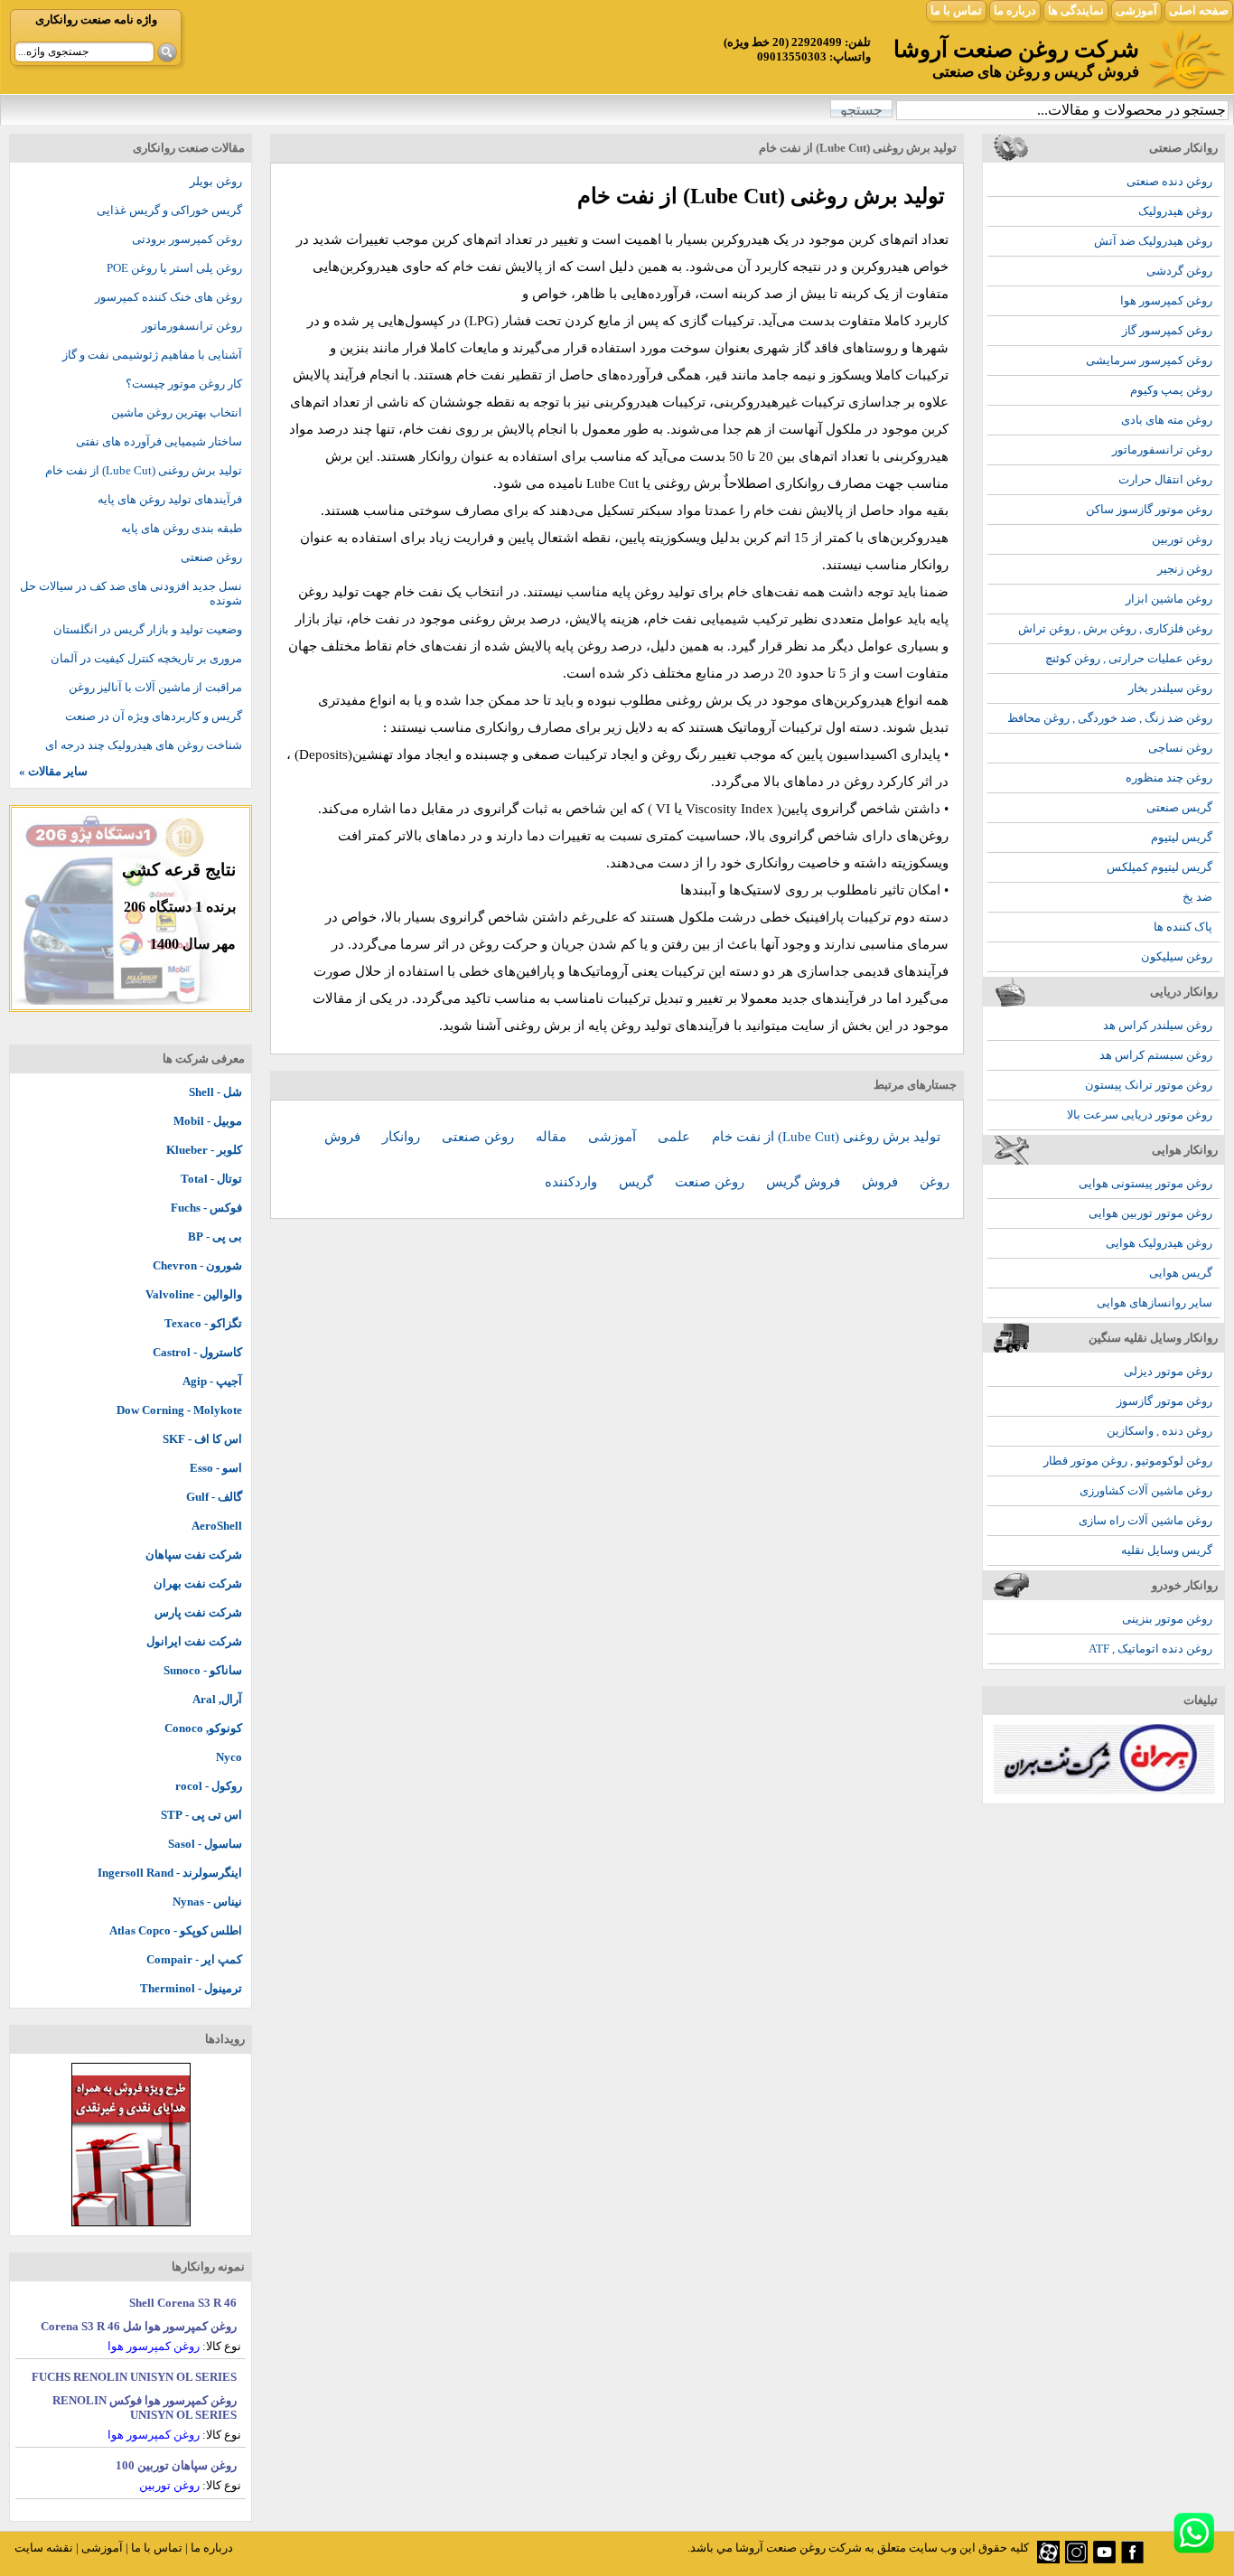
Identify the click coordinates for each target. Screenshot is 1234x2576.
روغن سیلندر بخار (1170, 688)
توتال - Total (211, 1179)
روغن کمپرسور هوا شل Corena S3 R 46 (139, 2326)
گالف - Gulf (214, 1497)
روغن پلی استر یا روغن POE (174, 268)
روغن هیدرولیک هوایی (1159, 1243)
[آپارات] (1048, 2559)
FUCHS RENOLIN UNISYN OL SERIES (134, 2377)
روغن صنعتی (480, 1137)
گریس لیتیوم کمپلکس (1159, 867)
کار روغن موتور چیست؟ (184, 384)
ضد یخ (1197, 897)
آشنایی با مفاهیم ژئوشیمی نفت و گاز (152, 355)
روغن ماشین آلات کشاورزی (1146, 1490)
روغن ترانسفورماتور (1162, 450)
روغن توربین (1182, 539)
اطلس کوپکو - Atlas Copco (176, 1930)
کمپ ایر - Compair (194, 1959)
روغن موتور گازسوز (1164, 1401)
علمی (676, 1137)
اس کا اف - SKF (202, 1439)
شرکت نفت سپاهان (194, 1555)
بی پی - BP (215, 1236)
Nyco (229, 1757)
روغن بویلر (216, 181)
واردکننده (573, 1182)
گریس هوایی (1181, 1273)
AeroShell (217, 1526)
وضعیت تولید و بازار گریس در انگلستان (148, 629)
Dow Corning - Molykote (179, 1410)
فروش (882, 1182)
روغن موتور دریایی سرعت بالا (1140, 1115)
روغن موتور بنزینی (1167, 1619)
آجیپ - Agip (212, 1381)
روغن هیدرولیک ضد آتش (1153, 241)
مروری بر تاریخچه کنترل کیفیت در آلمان (146, 658)
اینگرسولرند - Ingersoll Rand (170, 1873)
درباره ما (1015, 10)
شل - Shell (215, 1092)
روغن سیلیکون (1177, 956)
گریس (638, 1182)
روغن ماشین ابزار (1169, 599)
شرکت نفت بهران (198, 1583)
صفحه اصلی (1199, 10)
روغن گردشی (1179, 271)
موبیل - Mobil (208, 1121)
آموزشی (1136, 10)
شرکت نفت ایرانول (194, 1641)
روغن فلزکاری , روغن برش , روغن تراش (1115, 628)
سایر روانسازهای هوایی (1155, 1302)
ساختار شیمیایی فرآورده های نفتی (159, 441)
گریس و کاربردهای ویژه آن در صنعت (154, 716)
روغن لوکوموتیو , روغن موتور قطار (1128, 1461)
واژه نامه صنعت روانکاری (96, 19)
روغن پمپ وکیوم (1171, 390)
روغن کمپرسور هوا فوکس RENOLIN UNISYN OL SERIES (145, 2407)
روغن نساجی (1180, 748)
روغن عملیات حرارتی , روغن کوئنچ (1129, 658)
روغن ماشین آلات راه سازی (1145, 1520)
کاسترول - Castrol (197, 1352)
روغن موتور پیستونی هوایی (1145, 1183)
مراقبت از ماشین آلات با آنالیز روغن (155, 687)
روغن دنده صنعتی (1169, 181)
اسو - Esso (216, 1468)
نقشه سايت (44, 2548)
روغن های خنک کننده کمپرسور (168, 297)
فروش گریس (805, 1182)
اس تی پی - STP (201, 1815)
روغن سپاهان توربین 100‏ (176, 2465)
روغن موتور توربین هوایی (1150, 1213)
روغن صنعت (711, 1182)
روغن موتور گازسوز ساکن (1149, 509)
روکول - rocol (209, 1786)
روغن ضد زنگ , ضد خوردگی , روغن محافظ (1110, 718)
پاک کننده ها (1183, 927)
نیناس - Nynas (207, 1902)
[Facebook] (1132, 2559)
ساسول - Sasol (205, 1844)
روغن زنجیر (1185, 569)
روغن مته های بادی (1167, 420)
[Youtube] (1104, 2559)
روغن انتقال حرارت (1165, 479)
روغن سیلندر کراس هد (1158, 1025)
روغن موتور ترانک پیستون (1149, 1085)
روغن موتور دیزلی (1168, 1371)
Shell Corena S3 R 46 (183, 2303)
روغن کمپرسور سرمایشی (1149, 360)
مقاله (553, 1137)
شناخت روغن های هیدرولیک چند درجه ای (144, 745)
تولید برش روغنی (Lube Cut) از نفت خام (826, 1137)
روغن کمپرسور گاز (1167, 330)
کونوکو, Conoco (203, 1728)
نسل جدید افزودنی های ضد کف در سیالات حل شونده (131, 593)
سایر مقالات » (53, 771)
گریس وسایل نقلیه (1167, 1550)
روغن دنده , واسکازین (1159, 1431)
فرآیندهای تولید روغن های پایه (170, 499)
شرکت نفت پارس (198, 1612)
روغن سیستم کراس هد (1156, 1055)
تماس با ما (956, 10)
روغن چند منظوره (1169, 777)
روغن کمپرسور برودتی (187, 239)
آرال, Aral (217, 1699)
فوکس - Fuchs (206, 1208)
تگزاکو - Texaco (203, 1323)
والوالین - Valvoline (194, 1294)
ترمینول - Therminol (191, 1988)
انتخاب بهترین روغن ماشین (177, 412)
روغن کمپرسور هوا (1166, 300)
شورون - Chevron (197, 1265)
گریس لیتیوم (1182, 837)
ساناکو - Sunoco (203, 1670)
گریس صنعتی (1179, 807)
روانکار (403, 1137)
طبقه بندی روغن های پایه (182, 528)
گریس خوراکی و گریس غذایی (169, 210)
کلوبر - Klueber (204, 1150)
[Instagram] (1076, 2559)
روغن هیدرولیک (1175, 211)
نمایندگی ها (1076, 10)
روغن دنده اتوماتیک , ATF (1150, 1649)
